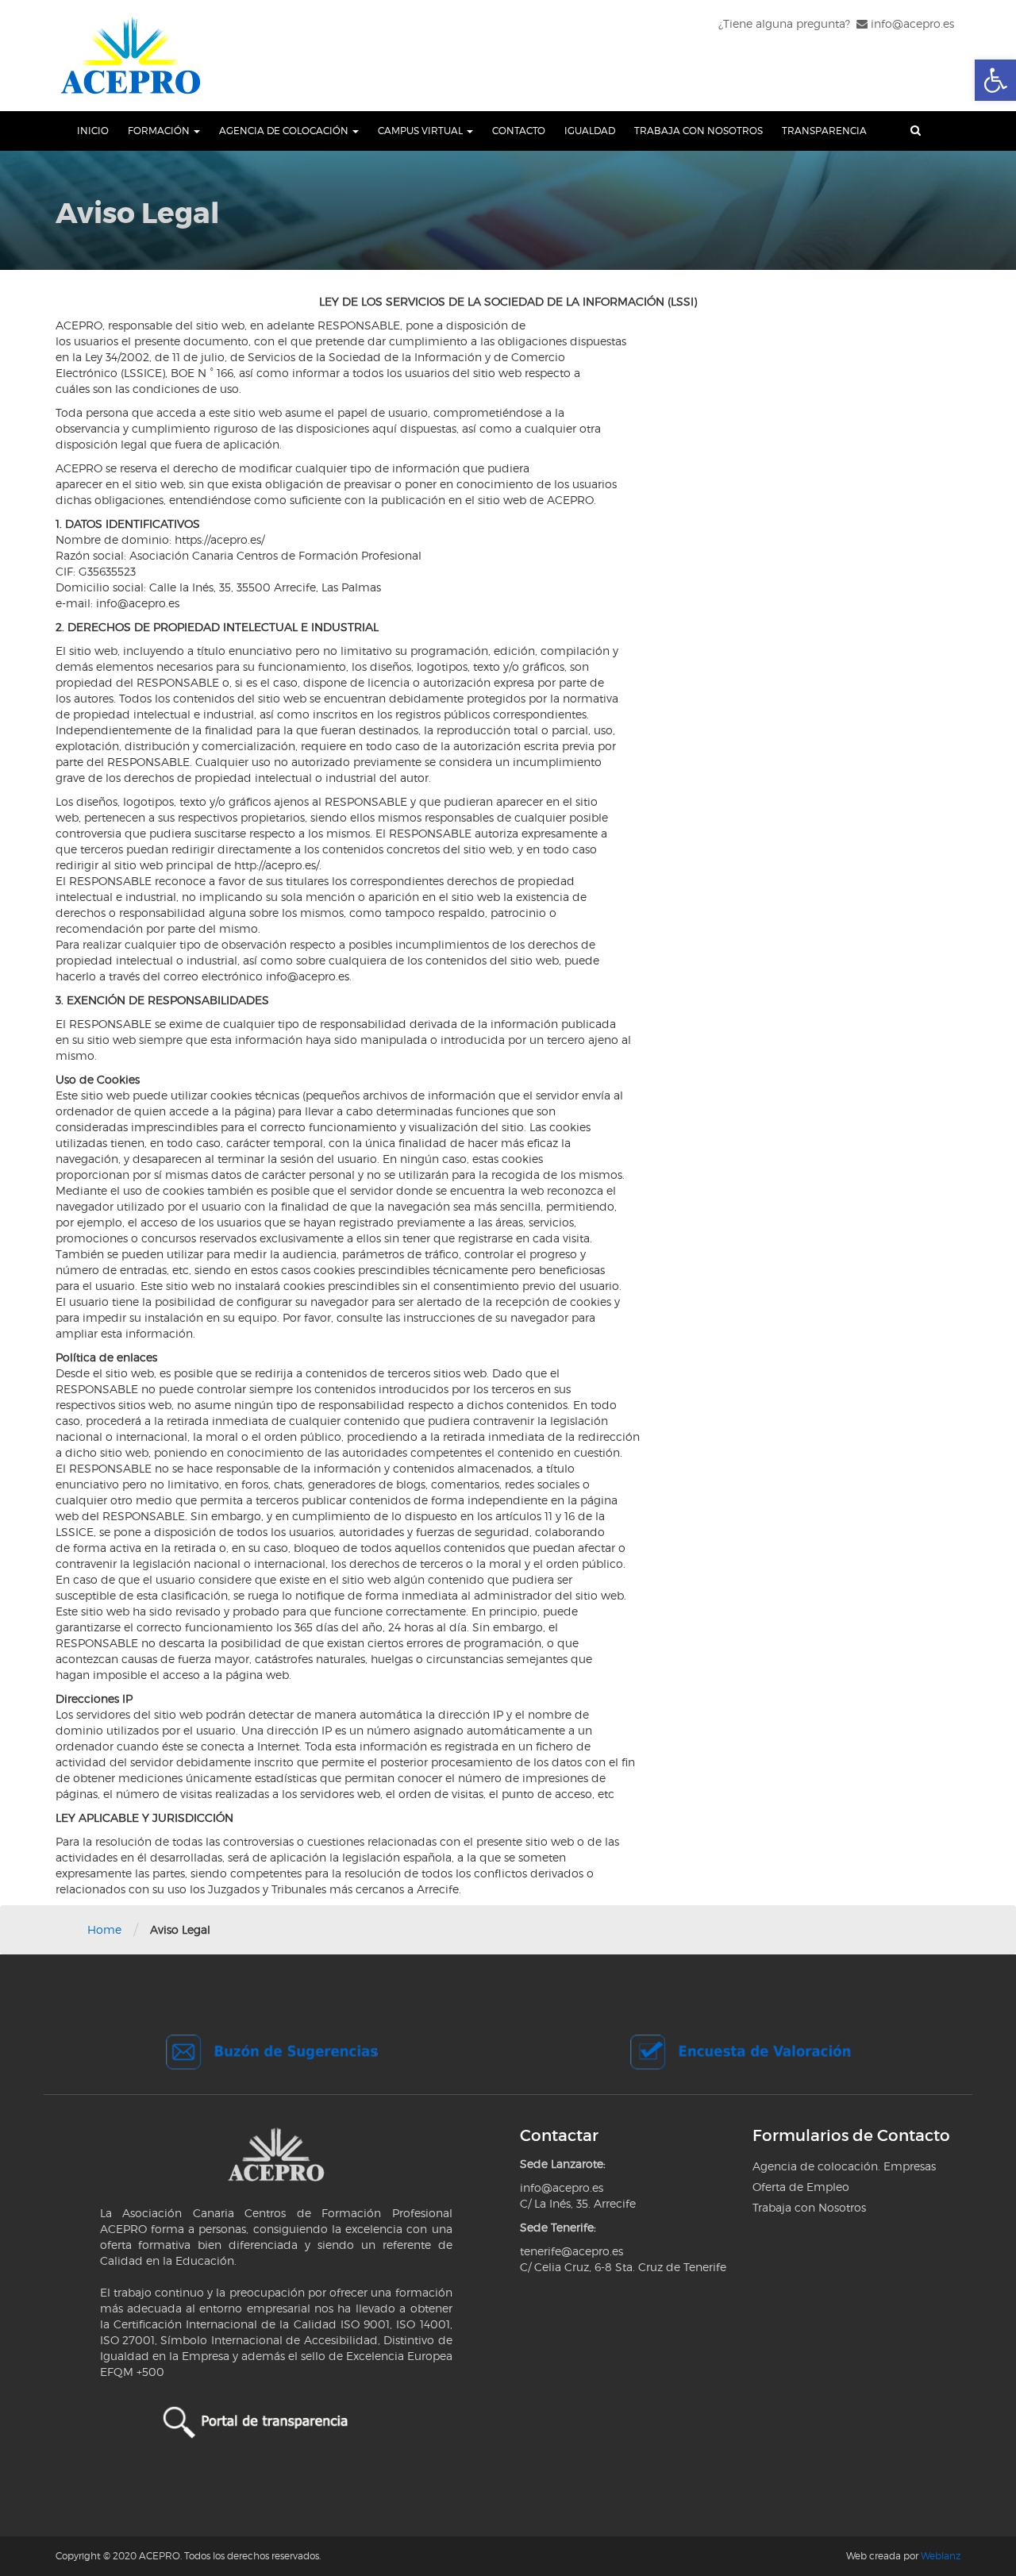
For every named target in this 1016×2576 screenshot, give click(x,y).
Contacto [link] (519, 131)
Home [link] (104, 1929)
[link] (995, 80)
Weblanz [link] (941, 2556)
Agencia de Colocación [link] (285, 131)
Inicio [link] (93, 131)
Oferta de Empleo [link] (801, 2187)
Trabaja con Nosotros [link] (698, 131)
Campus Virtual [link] (421, 131)
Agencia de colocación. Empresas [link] (844, 2166)
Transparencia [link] (824, 131)
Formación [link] (160, 131)
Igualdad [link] (590, 131)
